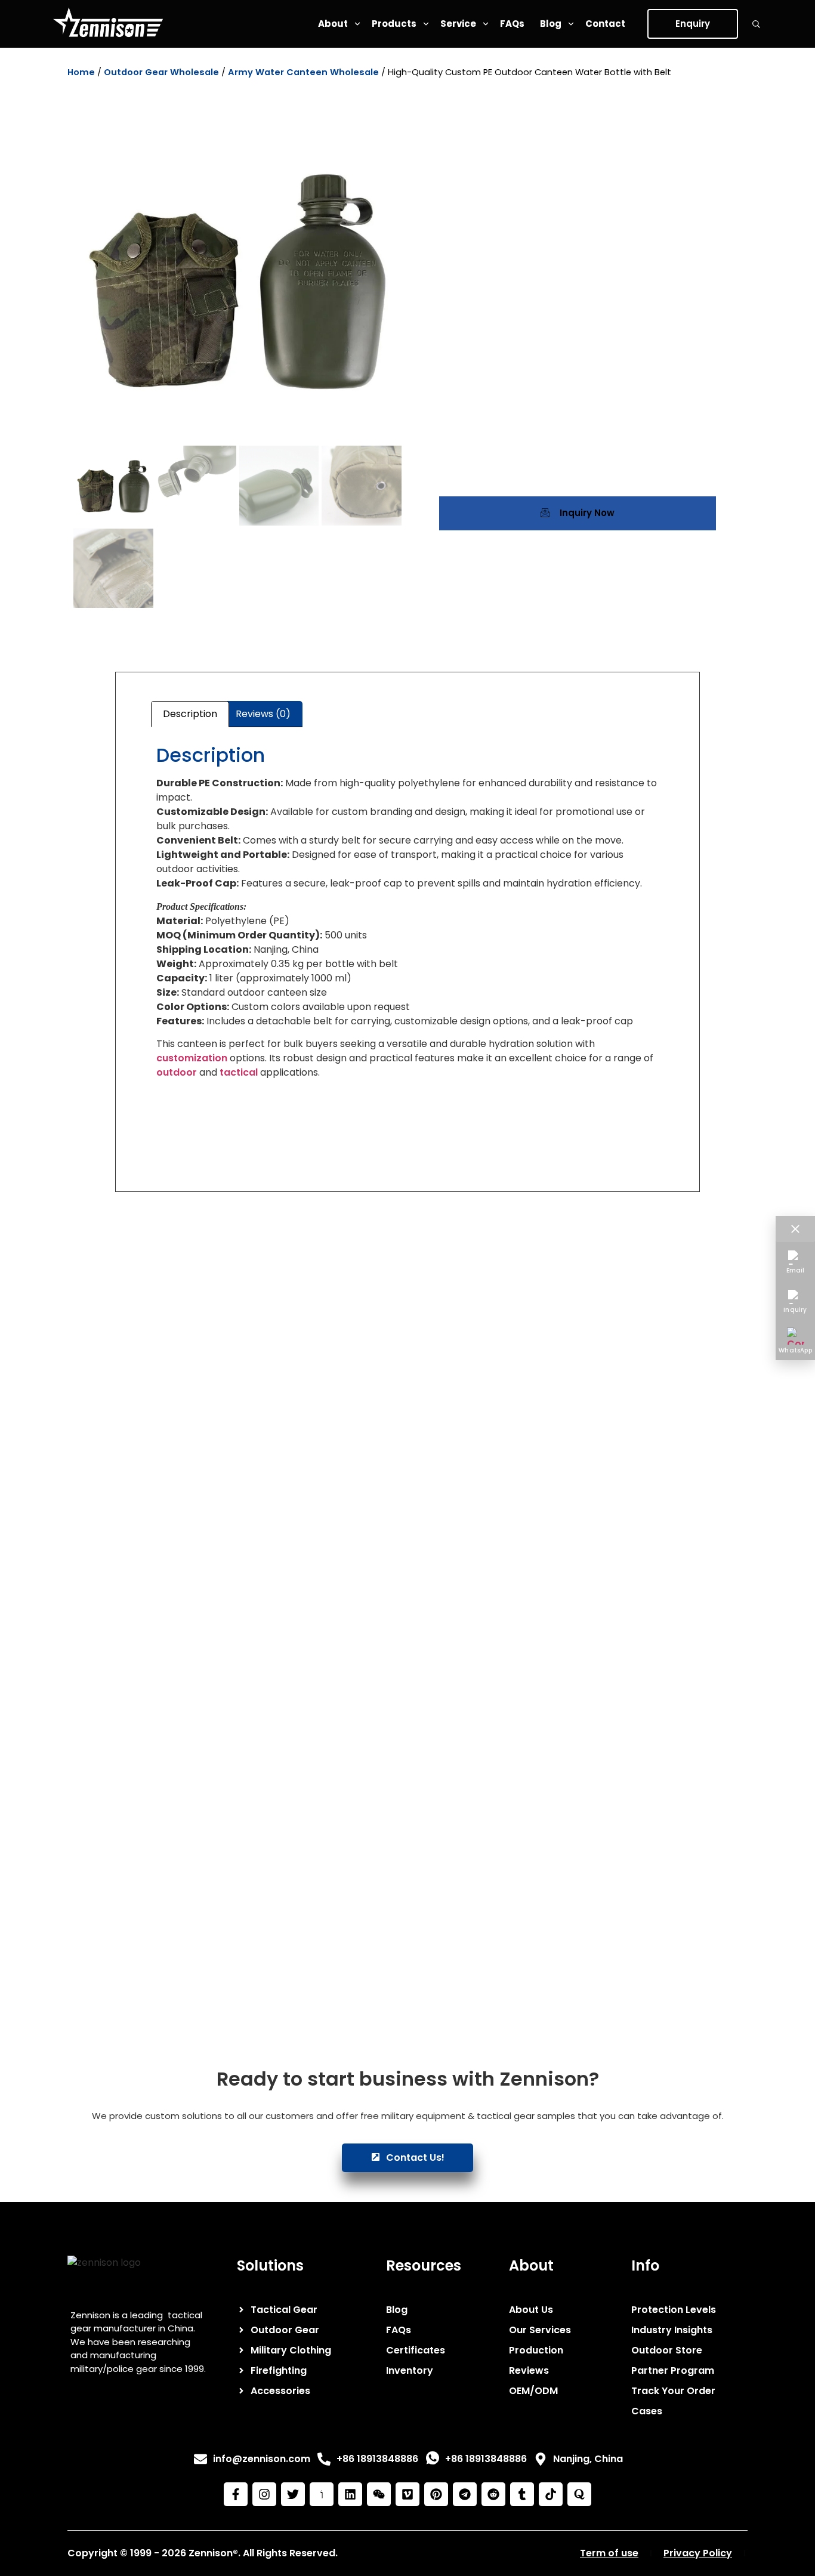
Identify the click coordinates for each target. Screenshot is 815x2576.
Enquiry (693, 24)
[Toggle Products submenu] (426, 24)
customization (192, 1058)
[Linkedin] (350, 2494)
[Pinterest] (436, 2494)
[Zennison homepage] (108, 24)
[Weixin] (379, 2494)
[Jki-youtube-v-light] (322, 2494)
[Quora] (579, 2494)
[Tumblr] (522, 2494)
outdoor (177, 1072)
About (333, 24)
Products (394, 24)
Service (458, 24)
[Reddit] (493, 2494)
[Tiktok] (551, 2494)
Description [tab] (190, 714)
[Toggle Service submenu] (486, 24)
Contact (605, 24)
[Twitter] (293, 2494)
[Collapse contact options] (795, 1229)
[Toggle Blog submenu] (571, 24)
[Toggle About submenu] (357, 24)
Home (81, 72)
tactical (239, 1072)
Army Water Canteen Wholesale (303, 72)
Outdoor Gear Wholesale (161, 72)
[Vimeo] (407, 2494)
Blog (551, 24)
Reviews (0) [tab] (263, 714)
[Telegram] (465, 2494)
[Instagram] (264, 2494)
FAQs (512, 24)
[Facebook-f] (236, 2494)
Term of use (609, 2553)
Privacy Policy (698, 2553)
